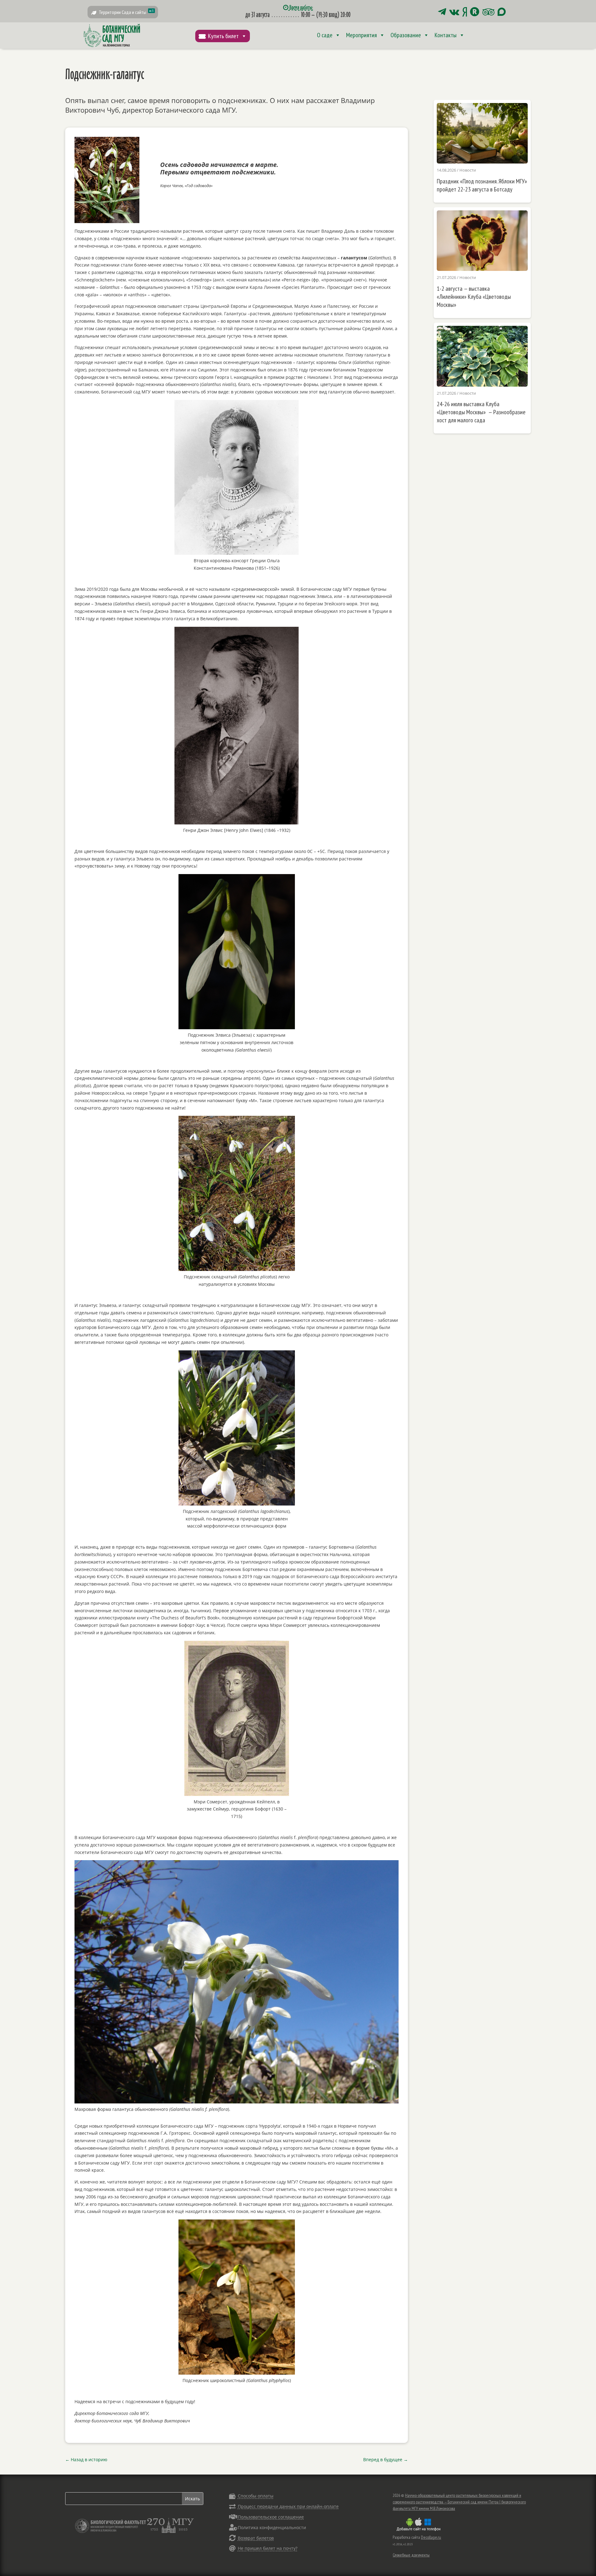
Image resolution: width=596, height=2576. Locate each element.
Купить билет (223, 36)
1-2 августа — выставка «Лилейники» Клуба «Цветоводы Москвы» (474, 297)
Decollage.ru (431, 2537)
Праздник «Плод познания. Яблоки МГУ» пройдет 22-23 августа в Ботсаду (482, 185)
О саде (325, 35)
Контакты (446, 35)
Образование (406, 35)
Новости (468, 170)
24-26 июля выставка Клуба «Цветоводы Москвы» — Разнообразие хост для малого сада (481, 412)
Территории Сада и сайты (126, 12)
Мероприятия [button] (361, 35)
